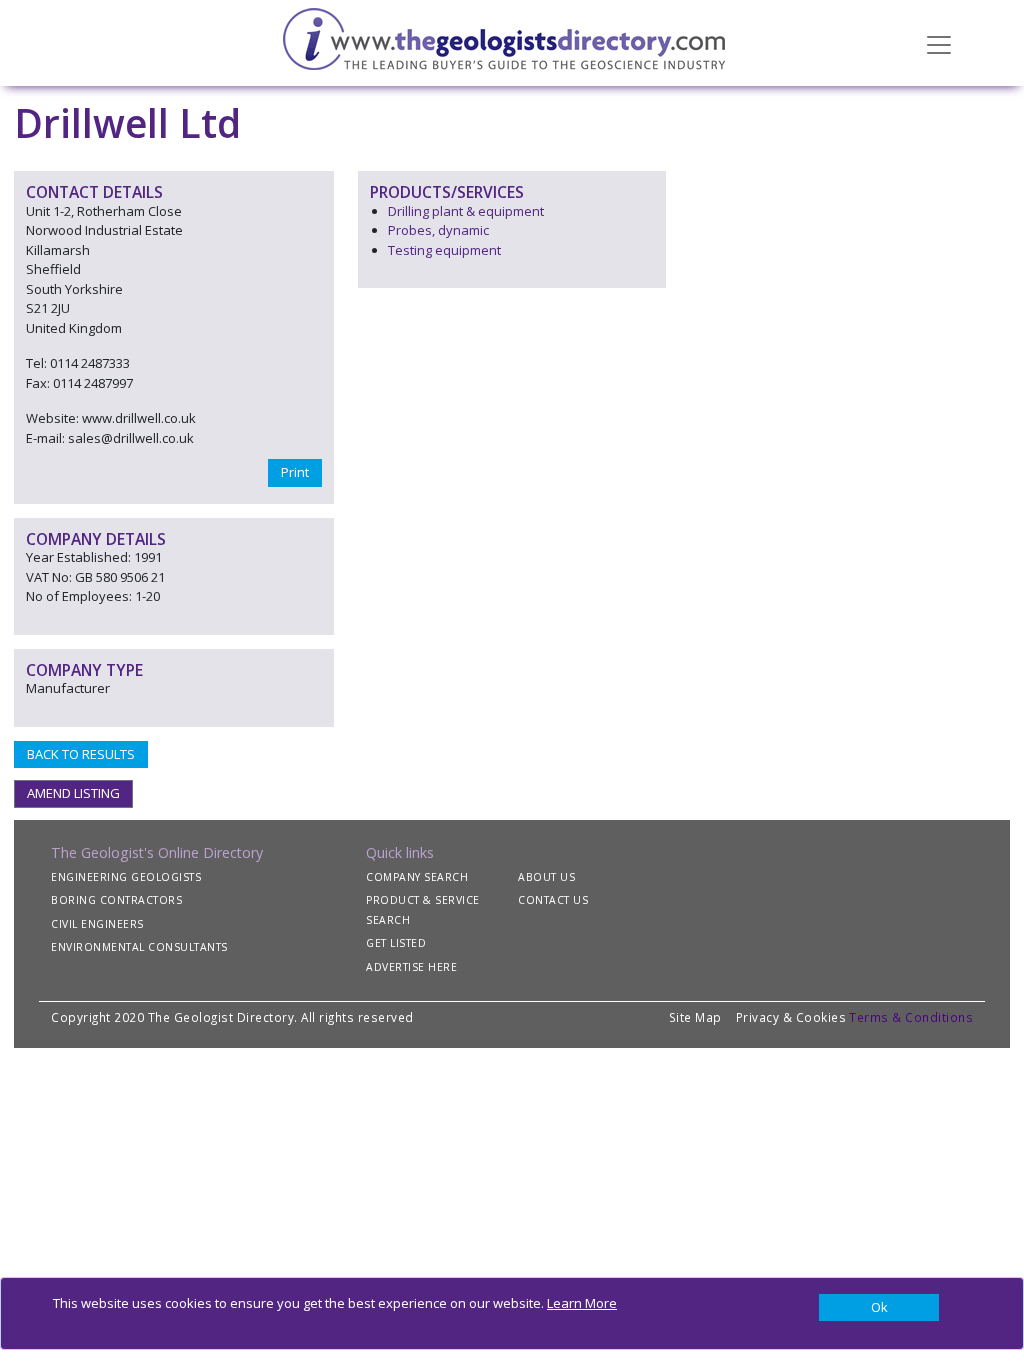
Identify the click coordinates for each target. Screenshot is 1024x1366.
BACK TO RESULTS (81, 754)
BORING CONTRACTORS (116, 900)
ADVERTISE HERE (411, 967)
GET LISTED (396, 943)
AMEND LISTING (73, 793)
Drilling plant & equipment (466, 211)
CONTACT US (553, 900)
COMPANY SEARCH (417, 877)
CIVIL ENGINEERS (97, 924)
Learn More (582, 1303)
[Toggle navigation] (939, 43)
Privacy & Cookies (791, 1017)
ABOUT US (546, 877)
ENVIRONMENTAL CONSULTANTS (139, 947)
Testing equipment (444, 250)
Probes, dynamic (438, 230)
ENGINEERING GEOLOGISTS (126, 877)
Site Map (695, 1017)
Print (295, 472)
